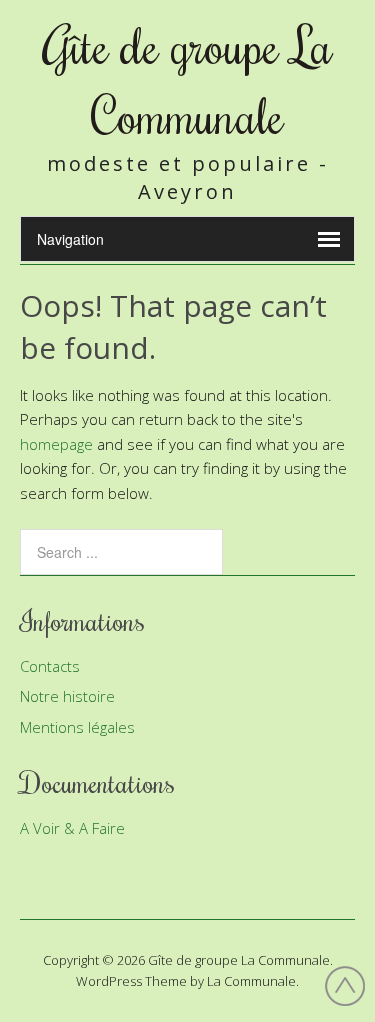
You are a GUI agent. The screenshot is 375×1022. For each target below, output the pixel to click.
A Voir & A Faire (72, 828)
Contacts (50, 666)
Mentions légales (77, 727)
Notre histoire (67, 696)
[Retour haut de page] (345, 989)
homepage (56, 444)
